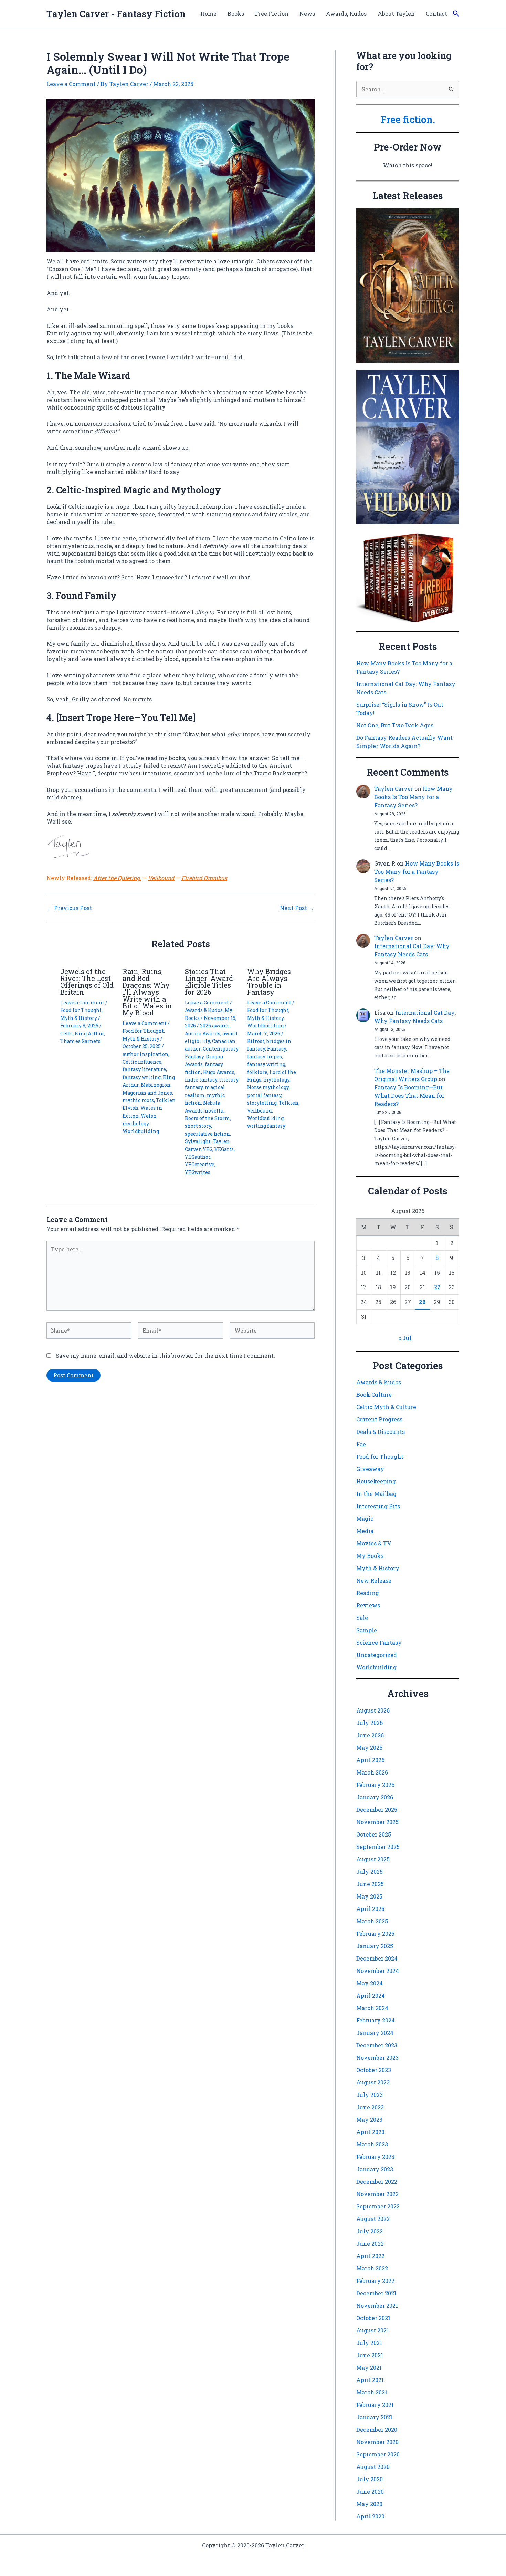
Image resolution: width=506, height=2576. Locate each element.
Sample (367, 1630)
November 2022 (377, 2194)
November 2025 (377, 1822)
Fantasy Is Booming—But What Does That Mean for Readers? (409, 1095)
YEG (208, 1149)
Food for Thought (81, 1010)
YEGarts (224, 1149)
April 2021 (370, 2380)
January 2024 (375, 2033)
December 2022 (377, 2181)
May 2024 (370, 1983)
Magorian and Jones (147, 1093)
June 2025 (370, 1884)
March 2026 (372, 1772)
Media (365, 1531)
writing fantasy (266, 1126)
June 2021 (370, 2355)
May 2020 (369, 2504)
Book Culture (374, 1394)
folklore (257, 1072)
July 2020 (370, 2479)
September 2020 (378, 2454)
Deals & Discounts (381, 1432)
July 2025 (370, 1871)
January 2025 (375, 1946)
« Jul (405, 1338)
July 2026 (370, 1723)
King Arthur (89, 1033)
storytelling (262, 1103)
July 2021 (369, 2343)
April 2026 (370, 1760)
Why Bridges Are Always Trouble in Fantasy (269, 982)
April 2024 (371, 1995)
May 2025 (369, 1896)
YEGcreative (200, 1164)
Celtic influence (142, 1062)
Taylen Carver (394, 789)
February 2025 (375, 1933)
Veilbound (161, 878)
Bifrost (256, 1041)
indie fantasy (201, 1080)
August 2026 (373, 1710)
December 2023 (377, 2045)
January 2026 (375, 1797)
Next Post (297, 908)
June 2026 (370, 1735)
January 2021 (374, 2417)
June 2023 (370, 2107)
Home (208, 14)
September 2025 (378, 1847)
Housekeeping (376, 1481)
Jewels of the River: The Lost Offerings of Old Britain (87, 982)
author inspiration (145, 1054)
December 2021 (376, 2293)
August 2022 (373, 2219)
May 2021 (369, 2367)
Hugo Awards (219, 1072)
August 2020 (373, 2467)
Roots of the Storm (208, 1118)
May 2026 (369, 1747)
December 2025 (377, 1809)
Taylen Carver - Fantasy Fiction (116, 14)
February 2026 (375, 1785)
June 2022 (370, 2243)
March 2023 (372, 2144)
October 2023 (374, 2070)
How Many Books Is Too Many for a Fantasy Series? (413, 797)
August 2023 (373, 2082)
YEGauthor (198, 1157)
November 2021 (377, 2305)
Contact (436, 14)
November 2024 (378, 1971)
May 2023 (369, 2119)
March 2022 (372, 2268)
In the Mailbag (376, 1494)
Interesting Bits (378, 1506)
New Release (374, 1580)
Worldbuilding (141, 1131)
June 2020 (370, 2491)
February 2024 (376, 2020)
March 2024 (372, 2008)
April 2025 (370, 1909)
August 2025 (373, 1859)
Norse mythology (268, 1087)
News (307, 14)
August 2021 (373, 2330)
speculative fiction (207, 1134)
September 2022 (378, 2206)
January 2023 (375, 2169)
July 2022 (370, 2231)
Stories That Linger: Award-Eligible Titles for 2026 (210, 982)
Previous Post (70, 908)
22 (437, 1287)
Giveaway (370, 1469)
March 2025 (372, 1921)
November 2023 (377, 2057)
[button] (456, 14)
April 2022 (370, 2256)
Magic (365, 1518)
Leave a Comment (71, 84)
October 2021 (373, 2318)
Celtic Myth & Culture (386, 1407)
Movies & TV (374, 1543)
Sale (362, 1618)
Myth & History (79, 1018)
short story (198, 1126)
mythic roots (138, 1100)
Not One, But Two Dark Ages (395, 725)
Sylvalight (198, 1141)
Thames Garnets (80, 1041)
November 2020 (377, 2442)
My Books (370, 1556)
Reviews (368, 1605)
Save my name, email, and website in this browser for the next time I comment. (165, 1356)
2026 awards (215, 1026)
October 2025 (374, 1834)
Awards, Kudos (346, 14)
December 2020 (377, 2429)
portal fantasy (264, 1095)
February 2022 (375, 2281)
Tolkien (289, 1103)
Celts (66, 1033)
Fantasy (277, 1049)
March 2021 (372, 2392)
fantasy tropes (265, 1057)
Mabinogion (156, 1085)
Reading (368, 1593)
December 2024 (377, 1958)
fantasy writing (142, 1077)
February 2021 (375, 2405)
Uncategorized (377, 1655)
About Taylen (396, 14)
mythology (276, 1080)
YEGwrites (198, 1172)
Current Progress (379, 1419)
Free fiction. (408, 119)
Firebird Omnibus (204, 878)
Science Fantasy (379, 1642)
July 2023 (370, 2095)
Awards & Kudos (204, 1010)
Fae (361, 1444)
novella (214, 1111)
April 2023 (370, 2132)
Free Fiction (272, 14)
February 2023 (375, 2157)
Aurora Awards (203, 1033)
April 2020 (370, 2516)
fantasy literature (144, 1069)
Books (236, 14)
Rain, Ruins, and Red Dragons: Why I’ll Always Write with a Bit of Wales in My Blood (147, 992)
